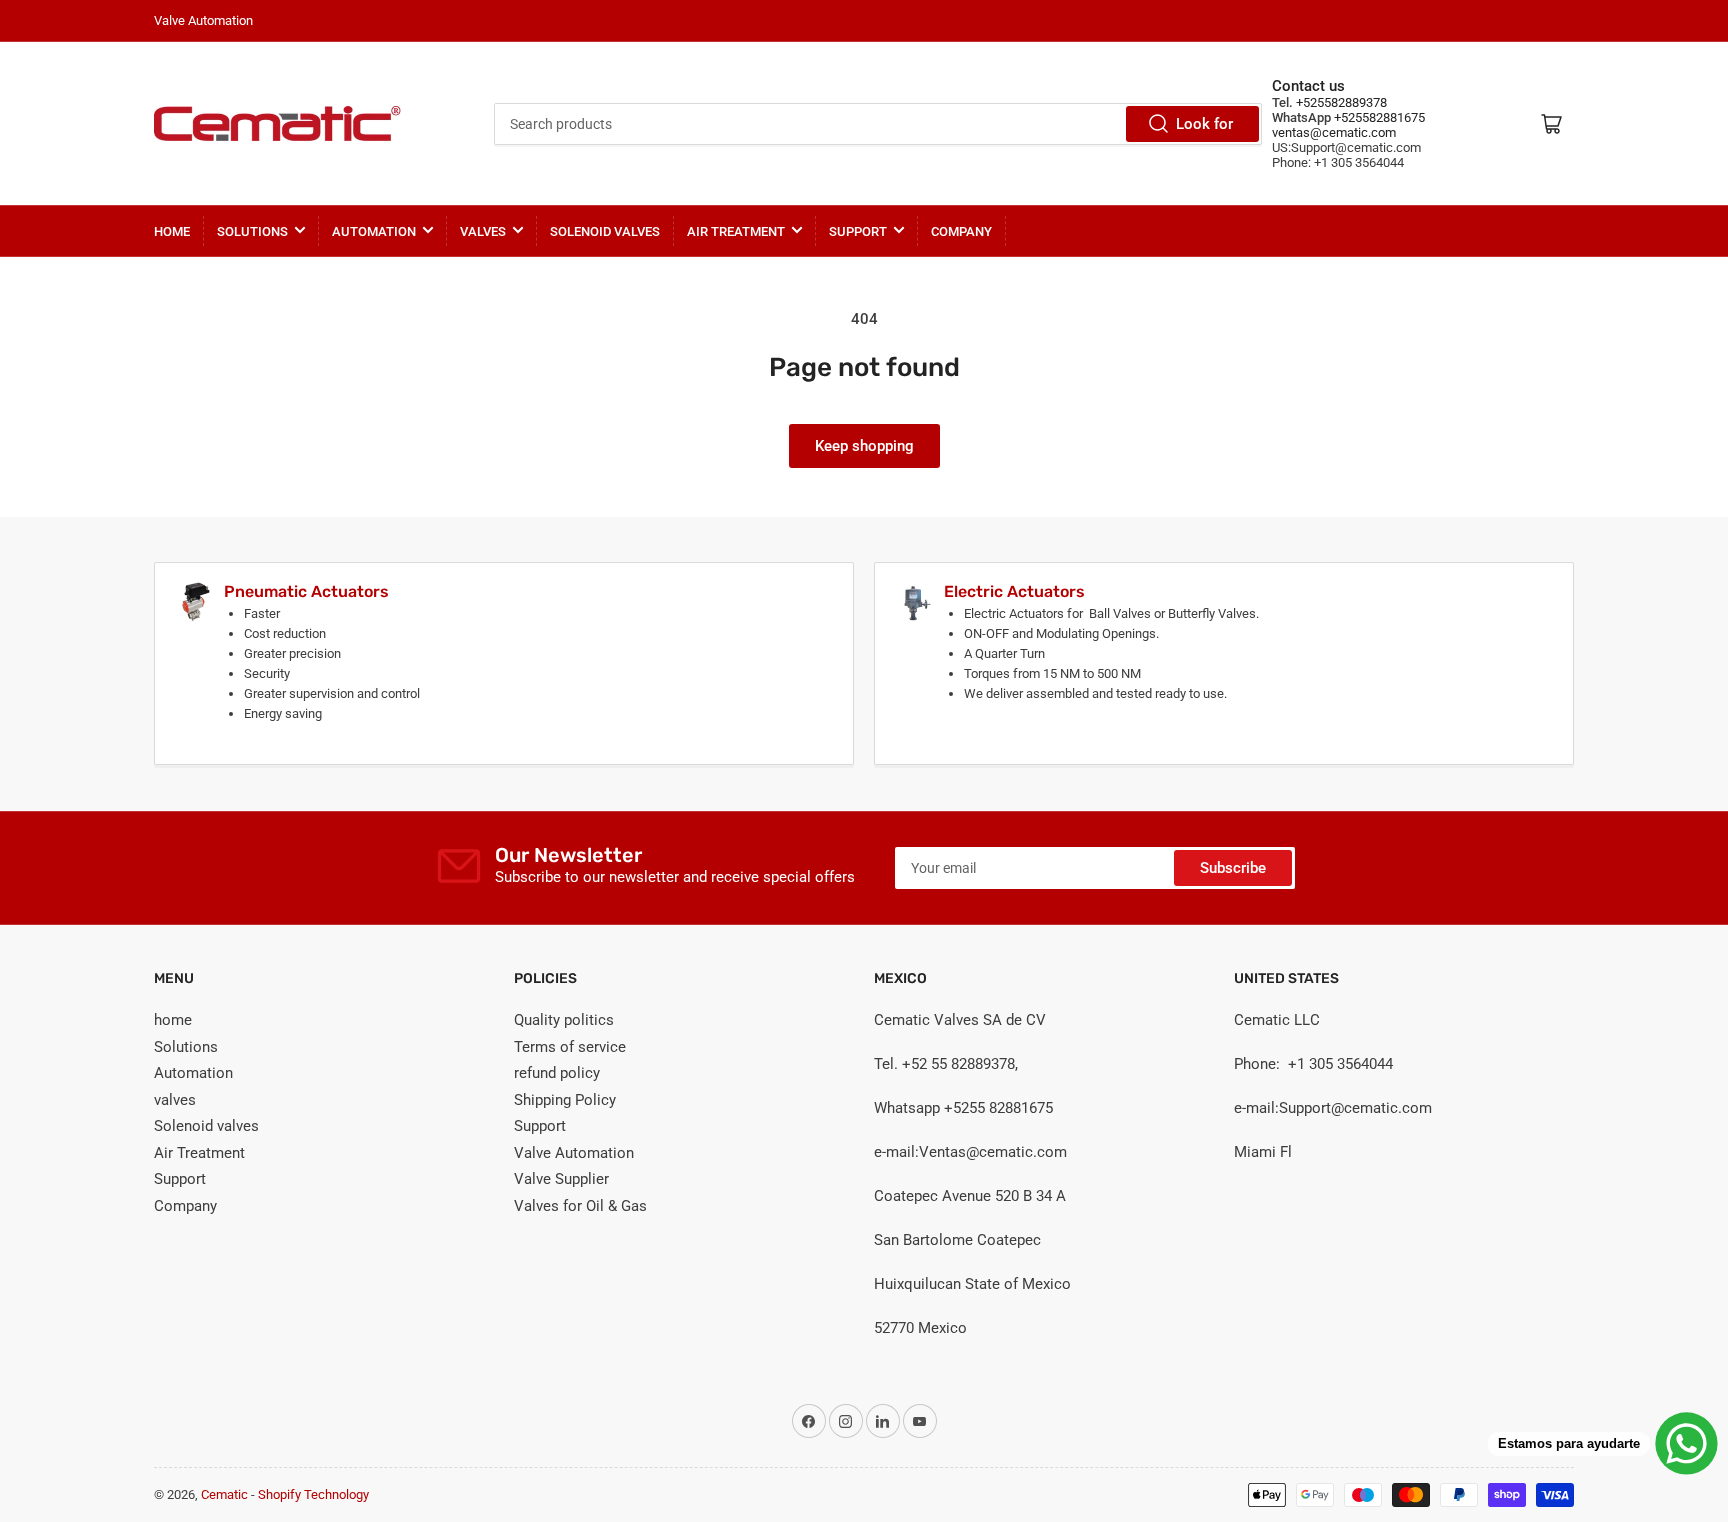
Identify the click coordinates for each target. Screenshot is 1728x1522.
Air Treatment (736, 231)
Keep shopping (864, 446)
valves (483, 231)
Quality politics (564, 1020)
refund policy (557, 1073)
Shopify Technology (313, 1494)
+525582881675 (1378, 117)
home (172, 231)
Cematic (224, 1494)
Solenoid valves (605, 231)
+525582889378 (1340, 102)
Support (858, 231)
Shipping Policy (565, 1100)
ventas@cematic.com (1334, 132)
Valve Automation (574, 1153)
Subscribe (1233, 868)
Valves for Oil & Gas (580, 1206)
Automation (374, 231)
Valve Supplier (561, 1179)
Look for (1204, 124)
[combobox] (878, 124)
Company (961, 231)
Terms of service (570, 1047)
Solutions (252, 231)
